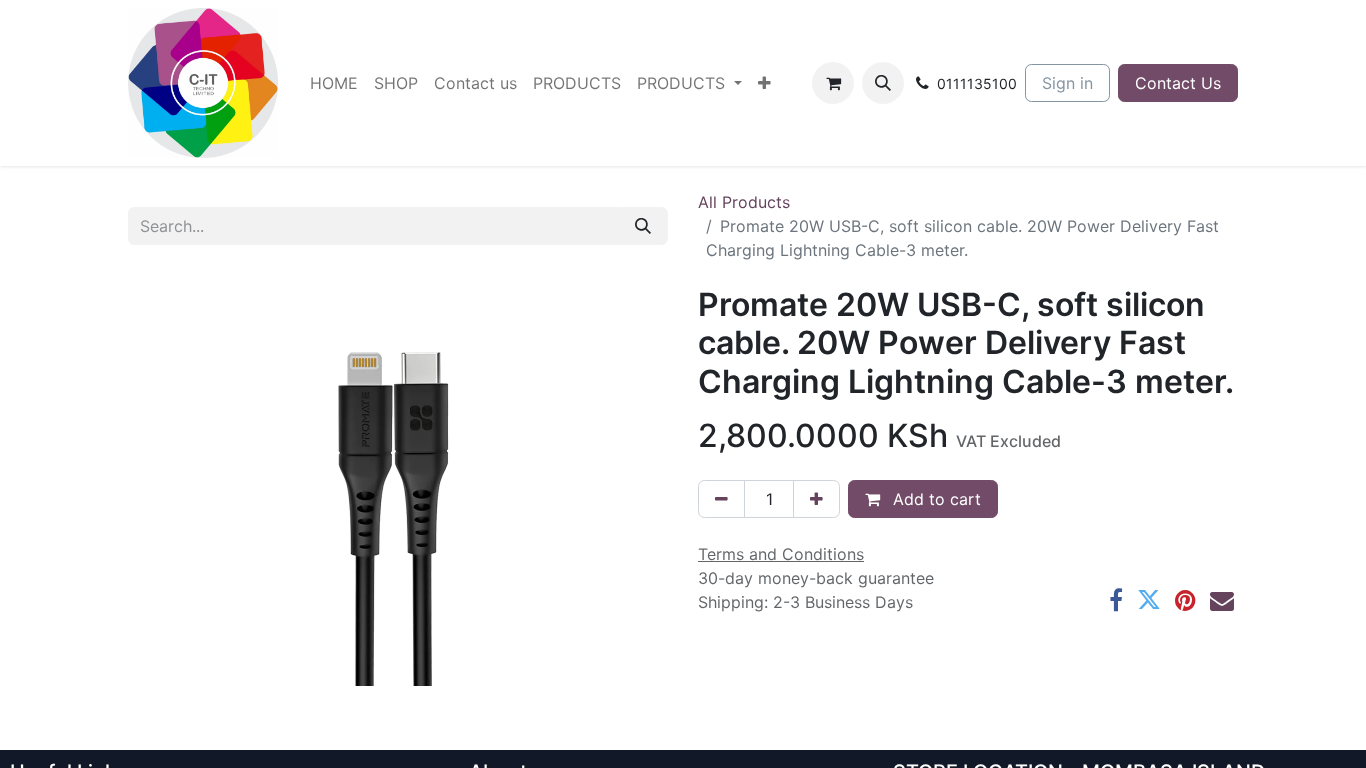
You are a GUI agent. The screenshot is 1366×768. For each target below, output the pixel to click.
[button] (883, 83)
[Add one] (816, 499)
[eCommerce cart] (833, 83)
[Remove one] (721, 499)
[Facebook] (1116, 600)
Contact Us (1178, 83)
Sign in (1067, 83)
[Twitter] (1149, 600)
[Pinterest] (1185, 600)
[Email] (1222, 600)
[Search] (643, 226)
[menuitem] (334, 83)
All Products (744, 202)
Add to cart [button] (934, 499)
